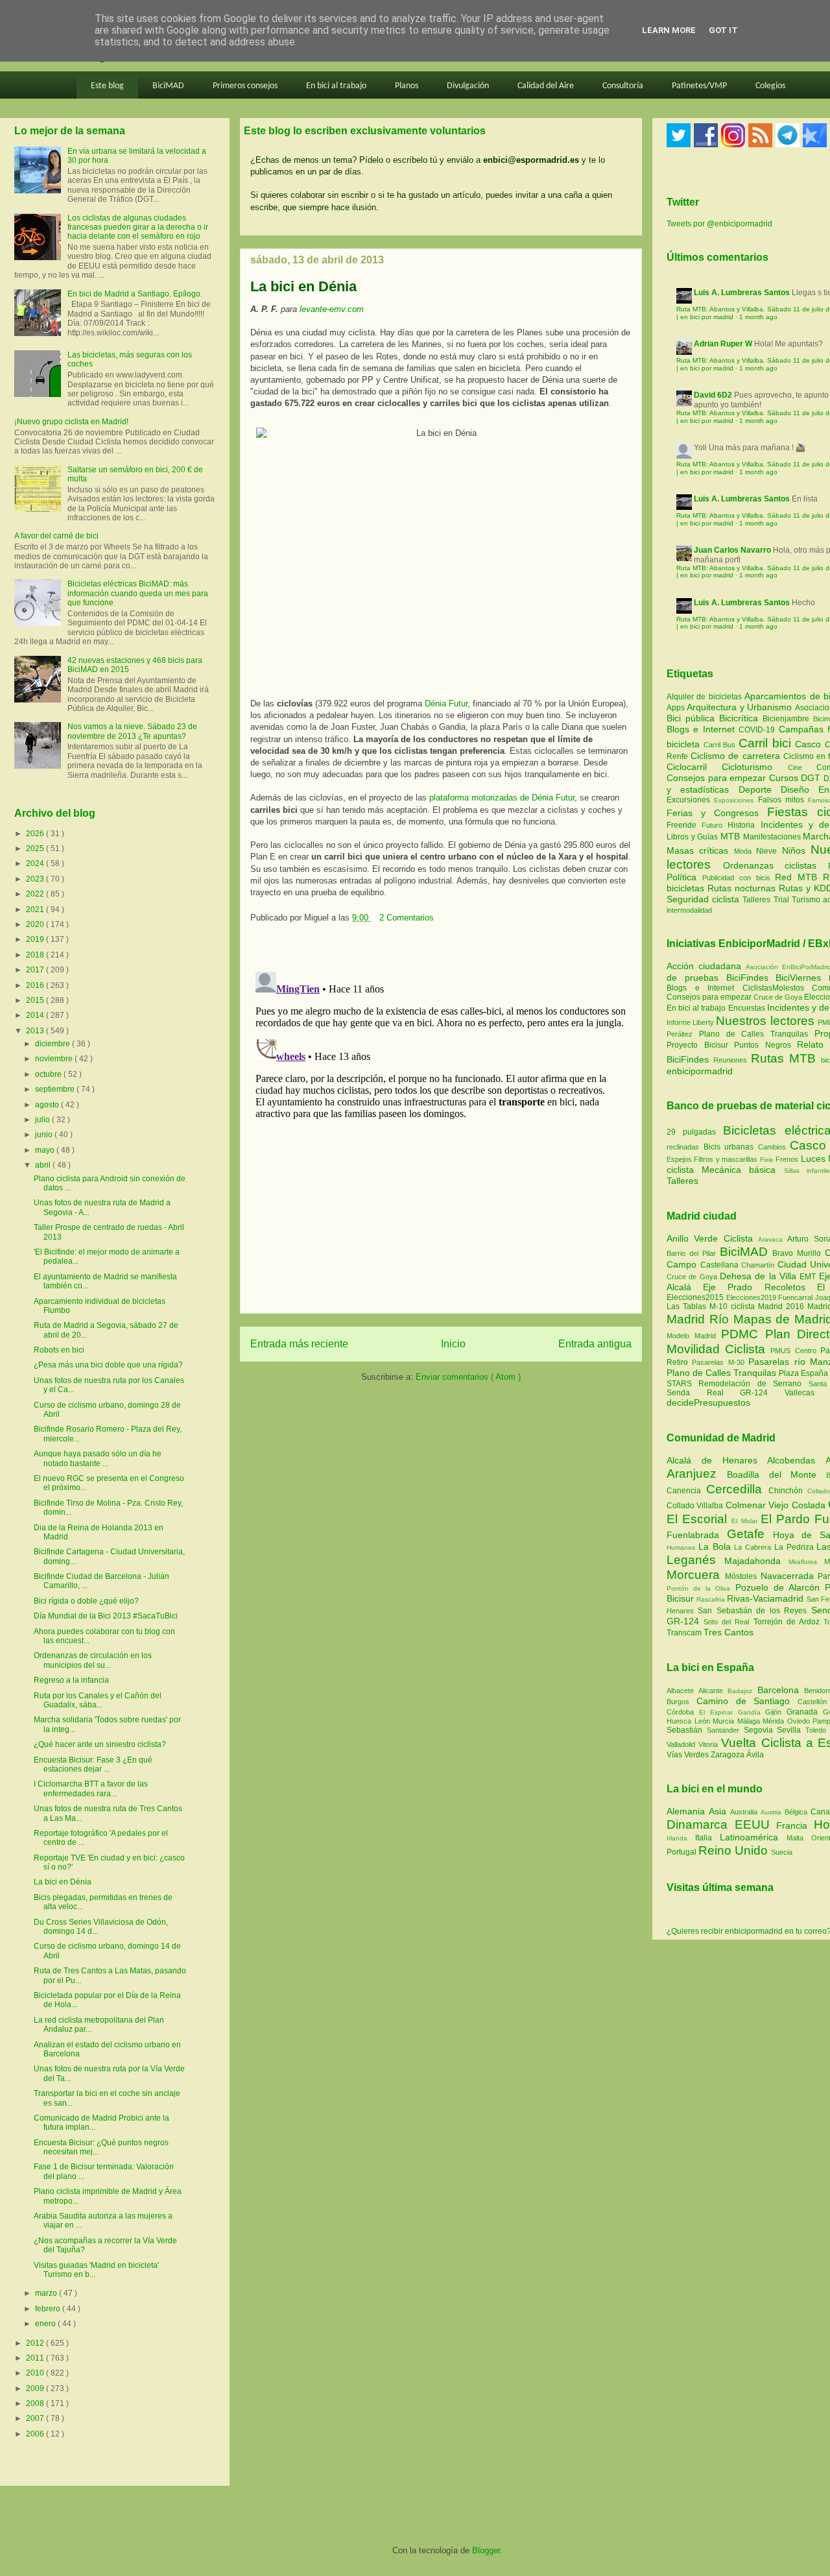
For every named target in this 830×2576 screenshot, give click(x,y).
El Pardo (788, 1519)
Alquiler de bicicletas (705, 697)
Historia (744, 825)
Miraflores (806, 1562)
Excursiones (690, 800)
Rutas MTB (783, 1058)
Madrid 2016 (783, 1306)
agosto (48, 1105)
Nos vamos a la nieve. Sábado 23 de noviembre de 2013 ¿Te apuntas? (132, 731)
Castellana (721, 1265)
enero (46, 2324)
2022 (36, 894)
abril (44, 1165)
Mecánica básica (739, 1170)
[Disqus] (441, 1129)
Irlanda (681, 1838)
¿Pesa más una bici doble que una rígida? (108, 1365)
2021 (36, 909)
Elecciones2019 (753, 1297)
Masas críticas (700, 850)
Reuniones (730, 1060)
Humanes (682, 1547)
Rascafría (712, 1599)
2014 (36, 1015)
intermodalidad (689, 910)
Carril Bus (721, 745)
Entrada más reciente (299, 1344)
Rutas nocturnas (743, 888)
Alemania (688, 1811)
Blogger (486, 2550)
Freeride (684, 825)
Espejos (679, 1159)
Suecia (782, 1852)
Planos (407, 86)
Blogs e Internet (703, 729)
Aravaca (773, 1239)
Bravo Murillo (799, 1253)
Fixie (767, 1160)
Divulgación (468, 86)
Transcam (685, 1633)
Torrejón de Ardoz (788, 1622)
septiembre (56, 1089)
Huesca (681, 1721)
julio (43, 1120)
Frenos (787, 1159)
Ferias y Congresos (717, 813)
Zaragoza (729, 1755)
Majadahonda (756, 1561)
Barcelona (781, 1690)
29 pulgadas (691, 1132)
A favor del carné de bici (56, 536)
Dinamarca (701, 1824)
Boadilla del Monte (777, 1475)
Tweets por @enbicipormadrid (719, 224)
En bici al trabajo (336, 86)
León (704, 1721)
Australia (745, 1812)
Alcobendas (796, 1460)
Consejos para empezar (718, 778)
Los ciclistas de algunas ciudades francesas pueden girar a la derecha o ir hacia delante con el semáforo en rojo (138, 227)
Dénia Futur (446, 704)
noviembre (55, 1059)
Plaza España (804, 1373)
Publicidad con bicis (739, 878)
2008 (36, 2403)
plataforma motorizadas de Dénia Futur (502, 798)
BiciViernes (798, 978)
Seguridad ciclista (705, 899)
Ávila (755, 1755)
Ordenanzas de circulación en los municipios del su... (93, 1660)
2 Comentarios (407, 918)
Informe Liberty (690, 1022)
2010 (36, 2373)
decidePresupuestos (708, 1402)
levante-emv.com (332, 309)
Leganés (695, 1560)
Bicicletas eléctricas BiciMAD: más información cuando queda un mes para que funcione (138, 593)
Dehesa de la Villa (760, 1276)
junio (45, 1135)
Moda (745, 851)
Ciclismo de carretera (737, 756)
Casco (810, 744)
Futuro (715, 825)
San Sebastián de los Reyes (754, 1611)
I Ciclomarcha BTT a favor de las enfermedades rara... (91, 1788)
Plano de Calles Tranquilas (753, 1034)
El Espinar (718, 1712)
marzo (47, 2293)
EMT (809, 1277)
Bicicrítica (741, 718)
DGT (812, 778)
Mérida (775, 1721)
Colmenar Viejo (759, 1505)
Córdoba (683, 1712)
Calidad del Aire (546, 86)
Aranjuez (697, 1474)
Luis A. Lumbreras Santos (742, 293)
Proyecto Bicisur (697, 1045)
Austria (773, 1812)
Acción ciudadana (704, 966)
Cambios (772, 1147)
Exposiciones (736, 800)
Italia (707, 1838)
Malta (799, 1838)
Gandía (752, 1712)
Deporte (760, 789)
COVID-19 (758, 730)
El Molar (746, 1521)
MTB (732, 836)
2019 (36, 939)
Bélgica (798, 1812)
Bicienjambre (788, 719)
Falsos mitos (783, 800)
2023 (36, 879)
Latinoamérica (753, 1837)
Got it (723, 30)
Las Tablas (688, 1306)
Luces (813, 1159)
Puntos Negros (763, 1045)
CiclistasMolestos (773, 988)
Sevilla (791, 1730)
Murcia (725, 1721)
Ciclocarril (694, 767)
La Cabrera (754, 1547)
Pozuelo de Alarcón (780, 1587)
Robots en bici (59, 1350)
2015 (36, 1000)
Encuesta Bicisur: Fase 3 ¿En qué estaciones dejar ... (93, 1764)
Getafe (750, 1534)
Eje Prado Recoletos (760, 1287)
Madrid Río (700, 1319)
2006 (36, 2434)
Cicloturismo (754, 767)
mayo (46, 1150)
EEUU (756, 1824)
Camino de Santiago (747, 1701)
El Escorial (699, 1519)
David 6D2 (713, 395)
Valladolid (682, 1744)
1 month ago (758, 317)
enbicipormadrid (700, 1071)
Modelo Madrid (694, 1336)
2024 (36, 863)
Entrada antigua (595, 1344)
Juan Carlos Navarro (732, 550)
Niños (796, 850)
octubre (49, 1074)
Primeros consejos (245, 86)
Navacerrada (789, 1576)
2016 (36, 985)
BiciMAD (168, 86)
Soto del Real (728, 1622)
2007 (36, 2418)
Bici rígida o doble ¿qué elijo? (86, 1601)
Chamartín (759, 1265)
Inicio (453, 1344)
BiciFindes (747, 978)
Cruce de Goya (778, 997)
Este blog (107, 86)
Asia (719, 1811)
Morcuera (696, 1575)
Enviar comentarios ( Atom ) (468, 1377)
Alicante (713, 1691)
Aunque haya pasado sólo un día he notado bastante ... (98, 1458)
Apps (677, 708)
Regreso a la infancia (71, 1680)
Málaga (750, 1721)
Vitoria (710, 1744)
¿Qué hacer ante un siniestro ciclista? (100, 1744)
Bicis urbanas (729, 1147)
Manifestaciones (773, 837)
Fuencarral (797, 1297)
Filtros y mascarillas (726, 1159)
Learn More (669, 30)
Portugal (682, 1852)
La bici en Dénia (63, 1882)
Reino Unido (735, 1850)
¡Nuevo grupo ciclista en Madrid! (71, 422)
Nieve (769, 851)
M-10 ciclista (734, 1306)
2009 (36, 2389)
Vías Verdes (689, 1755)
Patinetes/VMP (699, 86)
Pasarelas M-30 (720, 1362)
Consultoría (623, 86)
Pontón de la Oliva (701, 1588)
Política (684, 877)
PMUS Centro (795, 1351)
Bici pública (693, 718)
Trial (783, 900)
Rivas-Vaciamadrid (766, 1598)
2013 (36, 1031)
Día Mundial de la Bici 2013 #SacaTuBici (106, 1616)
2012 (36, 2343)
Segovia (761, 1730)
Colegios (770, 86)
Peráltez (680, 1034)
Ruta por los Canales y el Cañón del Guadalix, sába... (98, 1700)
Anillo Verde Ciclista (712, 1238)
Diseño (800, 789)
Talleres (758, 900)
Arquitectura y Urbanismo (741, 707)
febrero (49, 2309)
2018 (36, 955)
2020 (36, 924)
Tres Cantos (729, 1632)
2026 (36, 834)
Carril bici (767, 743)
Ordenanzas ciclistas (776, 865)
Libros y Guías (694, 837)
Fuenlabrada (697, 1535)
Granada (805, 1712)
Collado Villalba (696, 1506)
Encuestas (747, 1008)
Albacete (682, 1691)
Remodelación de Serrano (753, 1384)
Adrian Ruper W (723, 344)
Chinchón (788, 1491)
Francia (795, 1825)
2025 (36, 849)
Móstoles (743, 1576)
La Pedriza (796, 1547)
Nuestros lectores (765, 1021)
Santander (725, 1730)
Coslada (810, 1505)
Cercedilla (737, 1489)
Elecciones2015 (696, 1297)
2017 (36, 970)
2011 (36, 2358)
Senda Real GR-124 (726, 1393)
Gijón (776, 1712)
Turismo (807, 900)
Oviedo (800, 1721)
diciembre (53, 1044)
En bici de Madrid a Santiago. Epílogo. (135, 294)
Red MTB (799, 877)
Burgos (682, 1702)
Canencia (686, 1491)
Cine (802, 767)
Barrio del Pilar (693, 1253)
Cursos (785, 778)
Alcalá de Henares (717, 1460)
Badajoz (742, 1691)
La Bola (717, 1547)
